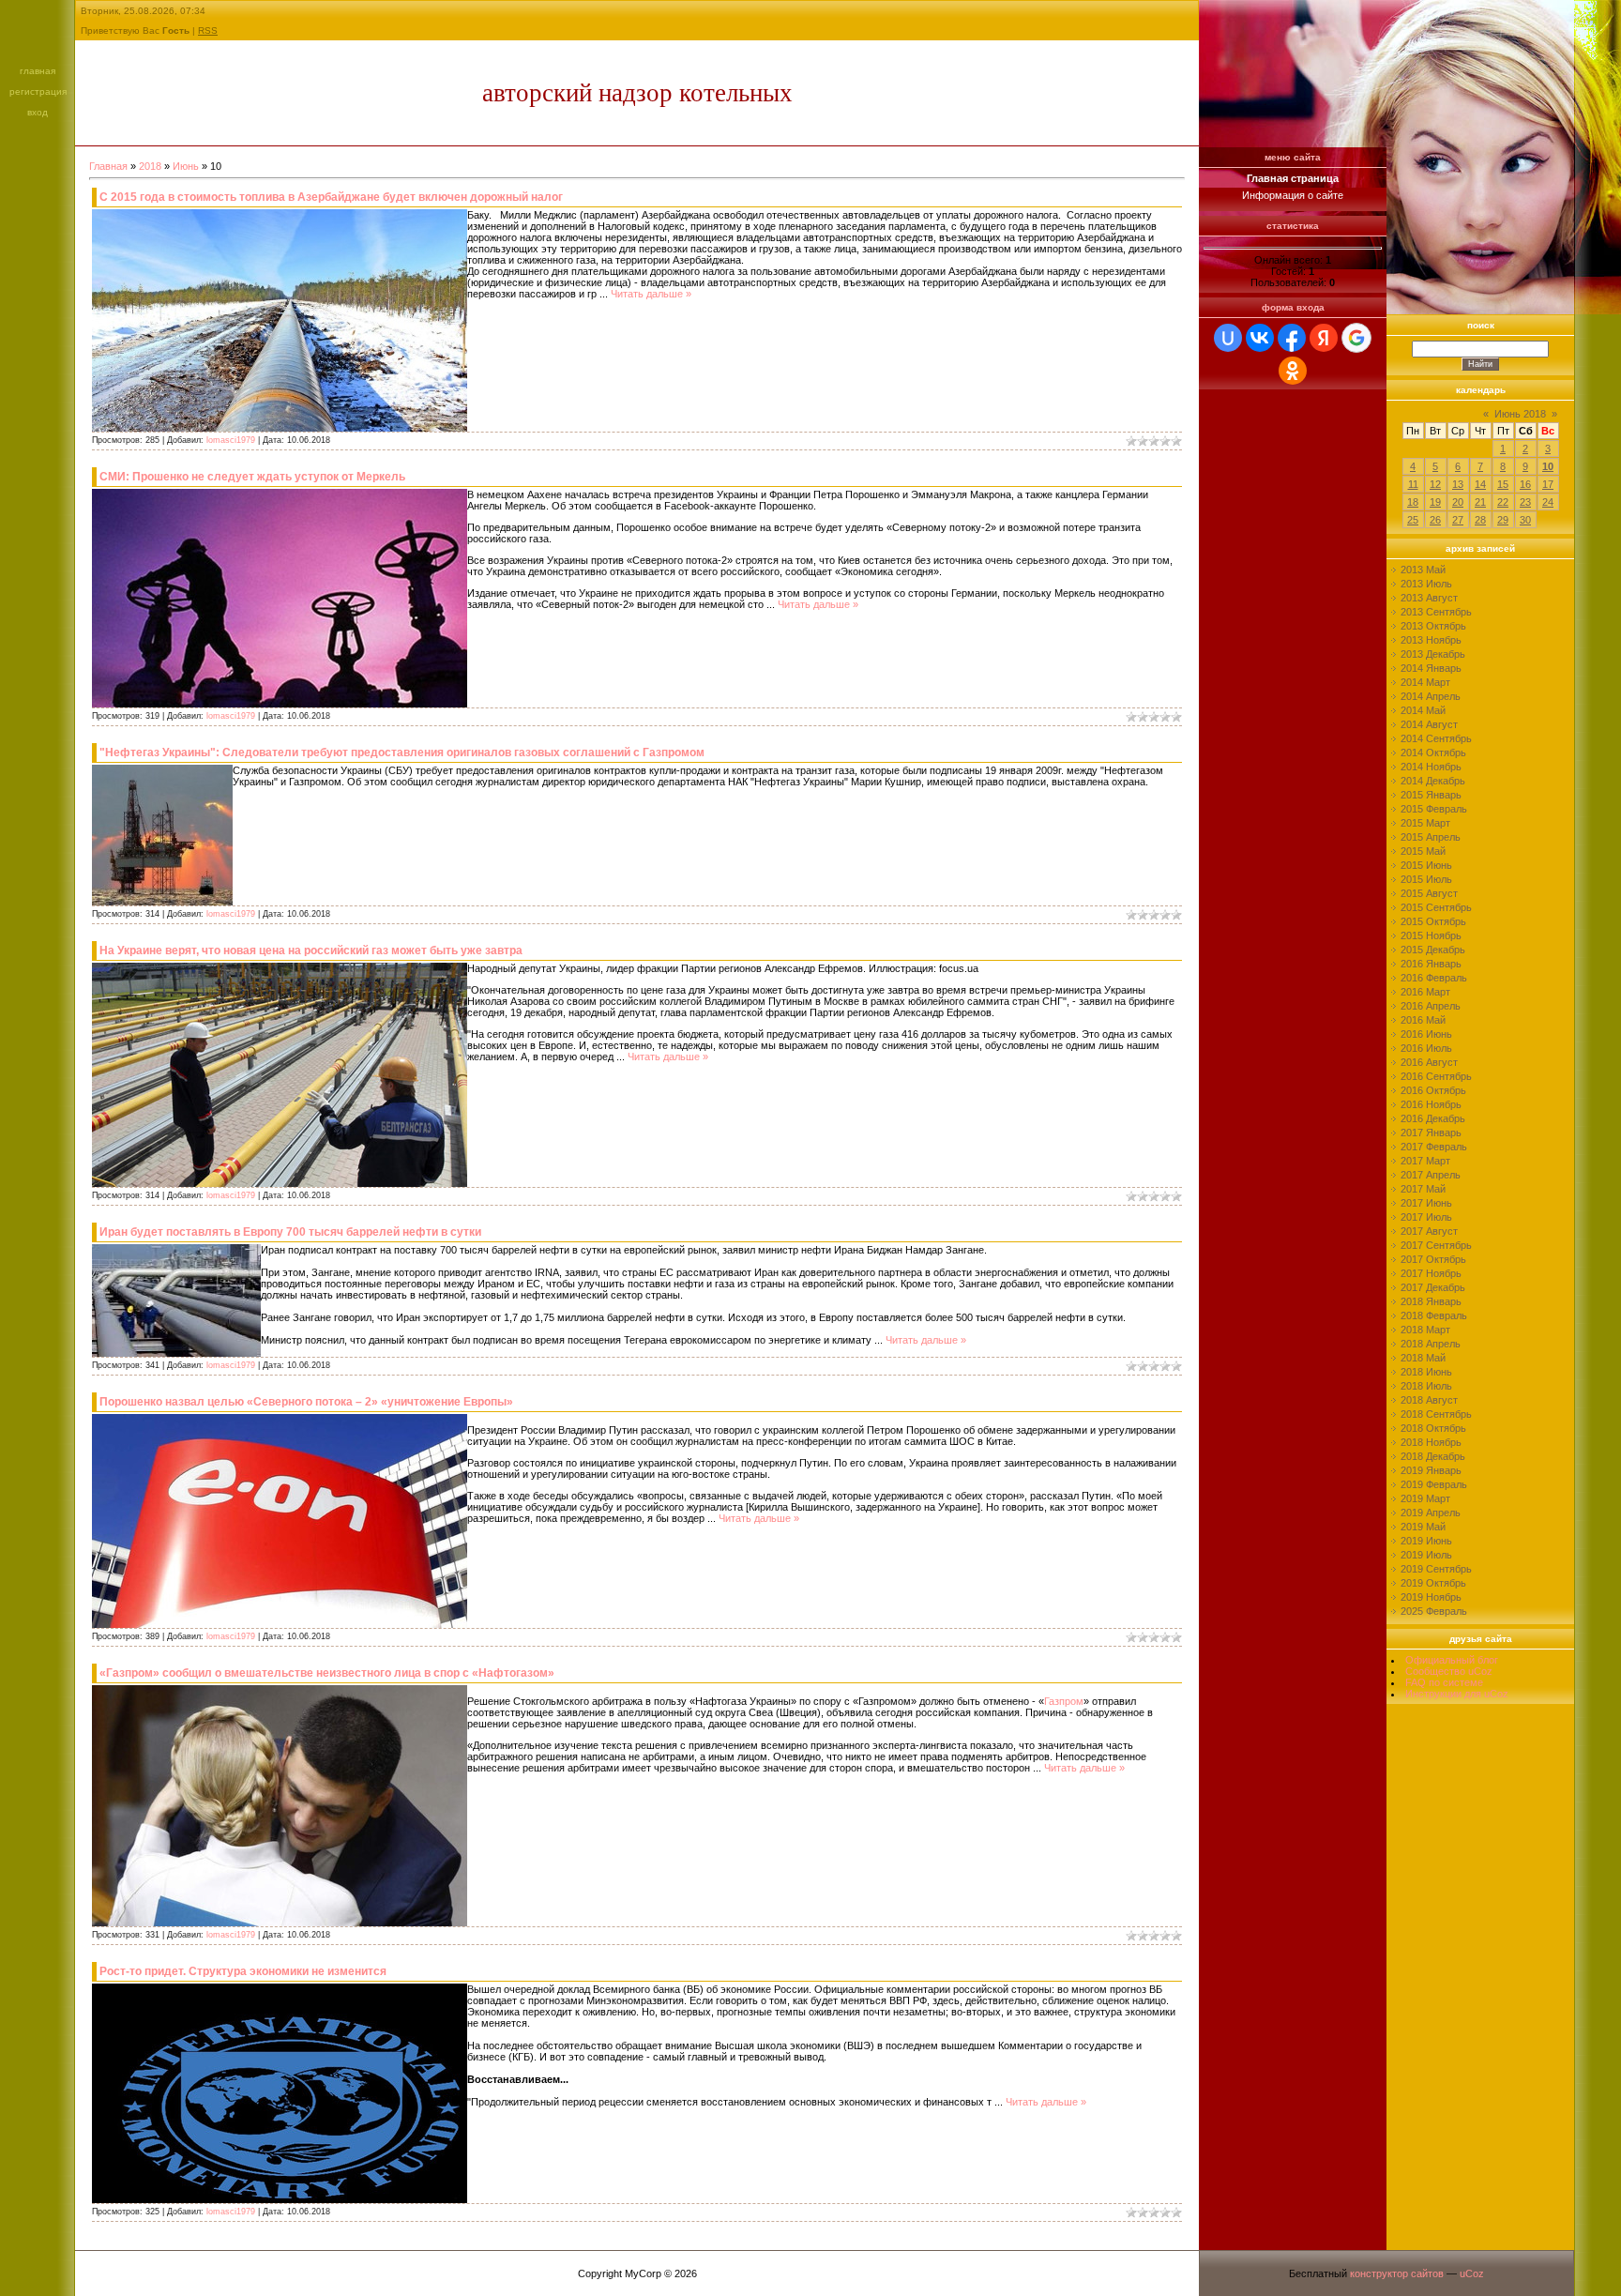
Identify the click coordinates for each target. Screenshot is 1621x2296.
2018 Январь (1431, 1301)
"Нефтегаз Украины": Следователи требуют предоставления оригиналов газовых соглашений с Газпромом (402, 753)
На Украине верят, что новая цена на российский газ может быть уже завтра (311, 950)
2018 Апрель (1431, 1344)
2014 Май (1423, 710)
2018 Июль (1426, 1386)
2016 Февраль (1434, 978)
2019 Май (1423, 1527)
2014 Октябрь (1433, 753)
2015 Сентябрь (1436, 907)
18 (1413, 502)
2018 (150, 166)
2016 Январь (1431, 964)
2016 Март (1425, 992)
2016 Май (1423, 1020)
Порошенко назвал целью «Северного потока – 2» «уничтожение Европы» (306, 1402)
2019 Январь (1431, 1470)
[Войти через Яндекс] (1324, 338)
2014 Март (1425, 682)
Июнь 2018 (1520, 414)
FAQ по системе (1444, 1682)
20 (1458, 502)
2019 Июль (1426, 1555)
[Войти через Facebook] (1292, 338)
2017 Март (1425, 1161)
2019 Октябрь (1433, 1583)
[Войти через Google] (1356, 338)
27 (1458, 520)
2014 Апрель (1431, 696)
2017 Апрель (1431, 1175)
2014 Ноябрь (1431, 767)
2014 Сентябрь (1436, 738)
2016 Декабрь (1433, 1118)
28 (1480, 520)
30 (1525, 520)
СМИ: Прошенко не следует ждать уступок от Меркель (252, 477)
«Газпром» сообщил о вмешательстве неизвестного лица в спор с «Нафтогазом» (327, 1673)
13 (1458, 484)
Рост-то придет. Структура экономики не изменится (243, 1971)
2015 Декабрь (1433, 950)
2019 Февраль (1434, 1484)
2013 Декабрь (1433, 654)
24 (1548, 502)
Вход (38, 112)
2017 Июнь (1426, 1203)
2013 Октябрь (1433, 626)
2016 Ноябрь (1431, 1104)
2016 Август (1429, 1062)
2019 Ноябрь (1431, 1597)
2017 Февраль (1434, 1147)
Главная (38, 71)
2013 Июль (1426, 584)
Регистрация (38, 91)
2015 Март (1425, 823)
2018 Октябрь (1433, 1428)
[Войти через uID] (1228, 338)
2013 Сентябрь (1436, 612)
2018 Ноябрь (1431, 1442)
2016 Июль (1426, 1048)
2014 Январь (1431, 668)
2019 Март (1425, 1498)
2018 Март (1425, 1330)
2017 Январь (1431, 1133)
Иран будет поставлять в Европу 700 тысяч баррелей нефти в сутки (290, 1232)
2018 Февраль (1434, 1315)
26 (1435, 520)
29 (1503, 520)
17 (1548, 484)
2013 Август (1429, 598)
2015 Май (1423, 851)
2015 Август (1429, 893)
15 (1503, 484)
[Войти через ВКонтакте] (1260, 338)
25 (1413, 520)
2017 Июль (1426, 1217)
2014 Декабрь (1433, 781)
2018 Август (1429, 1400)
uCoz (1472, 2273)
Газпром (1064, 1701)
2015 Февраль (1434, 809)
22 (1503, 502)
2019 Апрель (1431, 1513)
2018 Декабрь (1433, 1456)
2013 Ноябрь (1431, 640)
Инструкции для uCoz (1457, 1694)
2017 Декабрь (1433, 1287)
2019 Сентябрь (1436, 1569)
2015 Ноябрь (1431, 935)
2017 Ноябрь (1431, 1273)
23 (1525, 502)
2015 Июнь (1426, 865)
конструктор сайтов (1397, 2273)
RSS (208, 30)
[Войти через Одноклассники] (1293, 371)
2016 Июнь (1426, 1034)
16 (1525, 484)
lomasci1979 (231, 440)
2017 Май (1423, 1189)
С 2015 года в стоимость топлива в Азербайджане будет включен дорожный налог (331, 197)
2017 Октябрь (1433, 1259)
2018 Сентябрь (1436, 1414)
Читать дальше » (651, 294)
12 (1435, 484)
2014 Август (1429, 724)
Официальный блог (1452, 1660)
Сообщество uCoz (1449, 1671)
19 (1435, 502)
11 (1413, 484)
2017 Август (1429, 1231)
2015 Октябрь (1433, 921)
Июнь (186, 166)
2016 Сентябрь (1436, 1076)
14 (1480, 484)
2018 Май (1423, 1358)
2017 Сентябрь (1436, 1245)
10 (1548, 466)
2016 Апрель (1431, 1006)
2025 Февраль (1434, 1611)
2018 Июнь (1426, 1372)
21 (1480, 502)
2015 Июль (1426, 879)
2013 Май (1423, 570)
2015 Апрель (1431, 837)
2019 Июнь (1426, 1541)
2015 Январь (1431, 795)
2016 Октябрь (1433, 1090)
